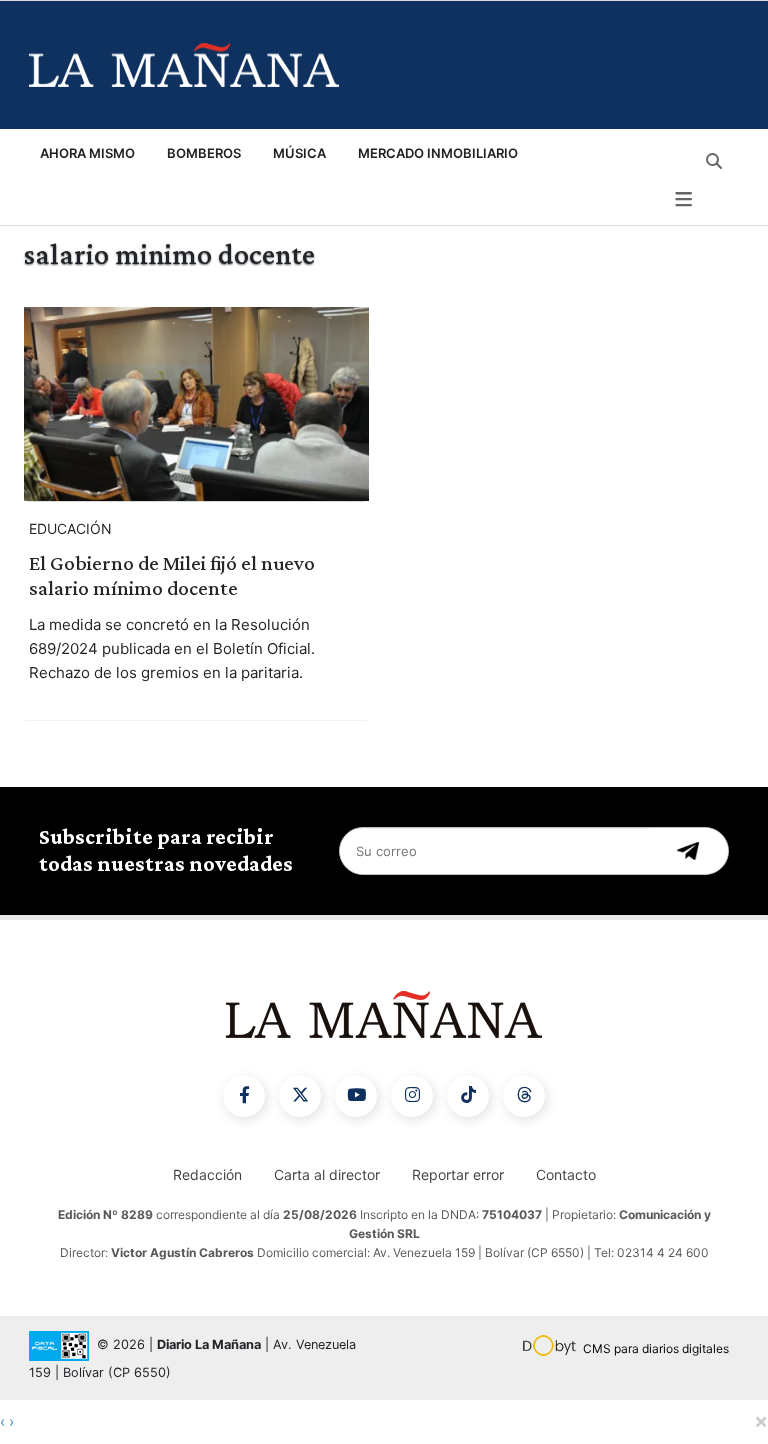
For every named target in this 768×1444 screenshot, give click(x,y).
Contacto (566, 1174)
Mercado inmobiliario (438, 153)
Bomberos (204, 153)
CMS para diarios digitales (656, 1348)
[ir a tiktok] (468, 1096)
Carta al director (327, 1174)
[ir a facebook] (244, 1096)
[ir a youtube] (356, 1096)
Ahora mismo (87, 153)
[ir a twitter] (300, 1096)
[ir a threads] (524, 1096)
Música (299, 153)
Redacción (207, 1174)
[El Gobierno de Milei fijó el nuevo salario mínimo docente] (196, 404)
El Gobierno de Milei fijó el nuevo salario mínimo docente (172, 575)
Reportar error (458, 1174)
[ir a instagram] (412, 1096)
